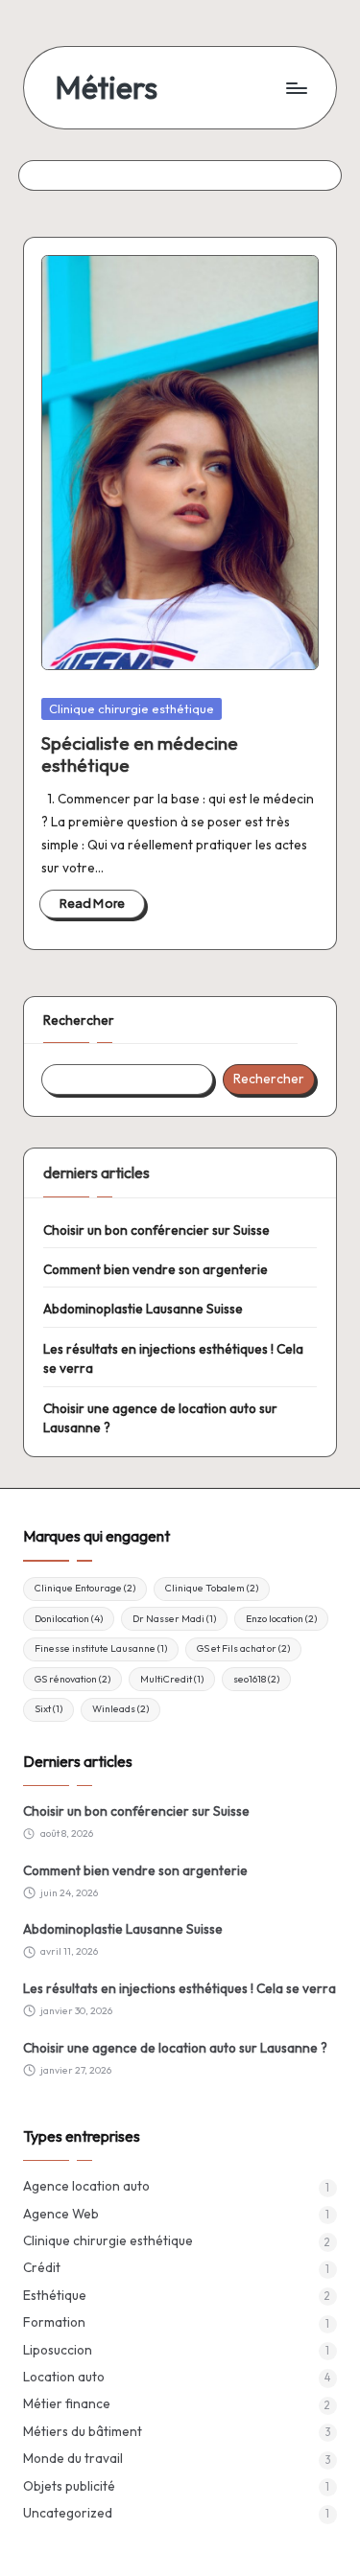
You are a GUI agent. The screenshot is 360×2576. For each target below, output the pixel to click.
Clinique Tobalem (212, 1588)
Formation (54, 2322)
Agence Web (61, 2214)
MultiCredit (172, 1679)
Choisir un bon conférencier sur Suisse (156, 1230)
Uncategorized (68, 2513)
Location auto (64, 2377)
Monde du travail (73, 2458)
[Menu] (296, 88)
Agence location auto (86, 2186)
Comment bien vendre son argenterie (156, 1269)
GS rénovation (72, 1679)
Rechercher (79, 1020)
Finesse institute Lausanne (101, 1648)
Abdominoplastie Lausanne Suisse (143, 1309)
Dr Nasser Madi (174, 1619)
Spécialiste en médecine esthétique (140, 754)
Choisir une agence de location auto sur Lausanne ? (160, 1418)
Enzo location (281, 1619)
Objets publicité (69, 2486)
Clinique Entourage (85, 1588)
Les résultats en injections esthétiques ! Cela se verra (173, 1358)
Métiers (106, 88)
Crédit (42, 2267)
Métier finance (67, 2403)
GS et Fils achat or (243, 1648)
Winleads (120, 1709)
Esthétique (55, 2295)
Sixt (48, 1709)
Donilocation (69, 1619)
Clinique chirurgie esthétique (132, 708)
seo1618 (256, 1679)
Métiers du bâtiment (83, 2431)
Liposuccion (58, 2350)
